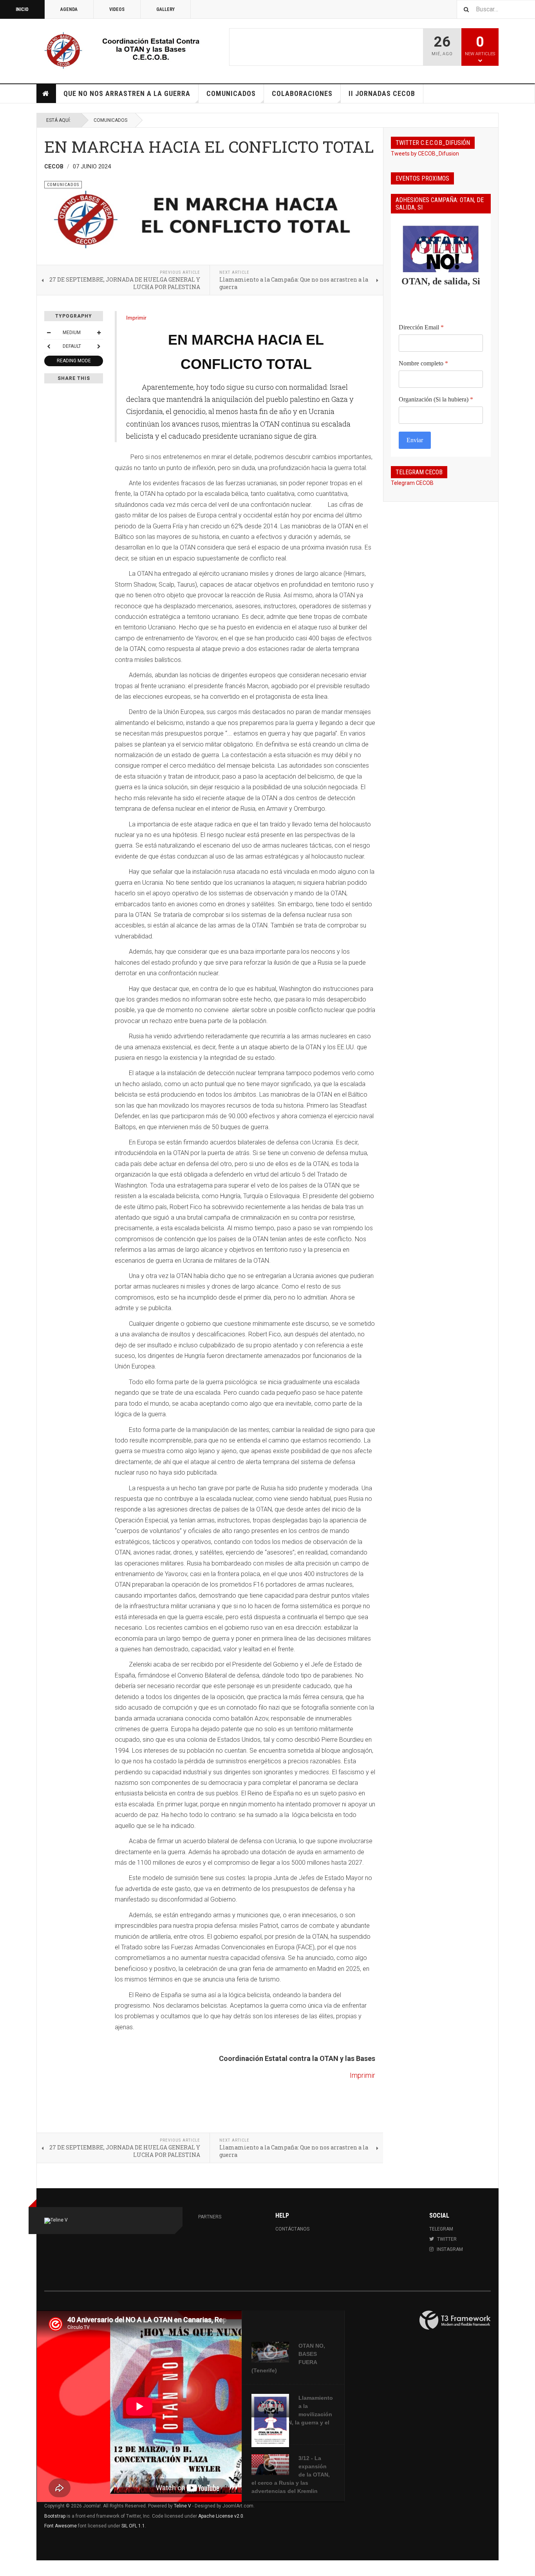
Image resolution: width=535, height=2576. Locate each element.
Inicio (22, 9)
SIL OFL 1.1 (133, 2526)
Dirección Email (421, 327)
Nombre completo (423, 363)
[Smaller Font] (49, 333)
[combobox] (496, 9)
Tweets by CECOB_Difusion (425, 154)
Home (46, 94)
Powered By (455, 2320)
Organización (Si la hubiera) (436, 399)
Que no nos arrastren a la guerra (127, 93)
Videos (117, 9)
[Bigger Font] (99, 333)
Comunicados (231, 93)
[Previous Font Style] (49, 346)
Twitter (447, 2239)
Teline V (183, 2506)
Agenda (69, 9)
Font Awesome (61, 2526)
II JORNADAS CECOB (382, 93)
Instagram (450, 2249)
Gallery (165, 9)
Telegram (441, 2229)
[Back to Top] (8, 2568)
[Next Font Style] (99, 346)
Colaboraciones (302, 93)
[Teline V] (133, 50)
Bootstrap (55, 2516)
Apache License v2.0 (221, 2516)
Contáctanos (292, 2229)
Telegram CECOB (412, 483)
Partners (210, 2217)
